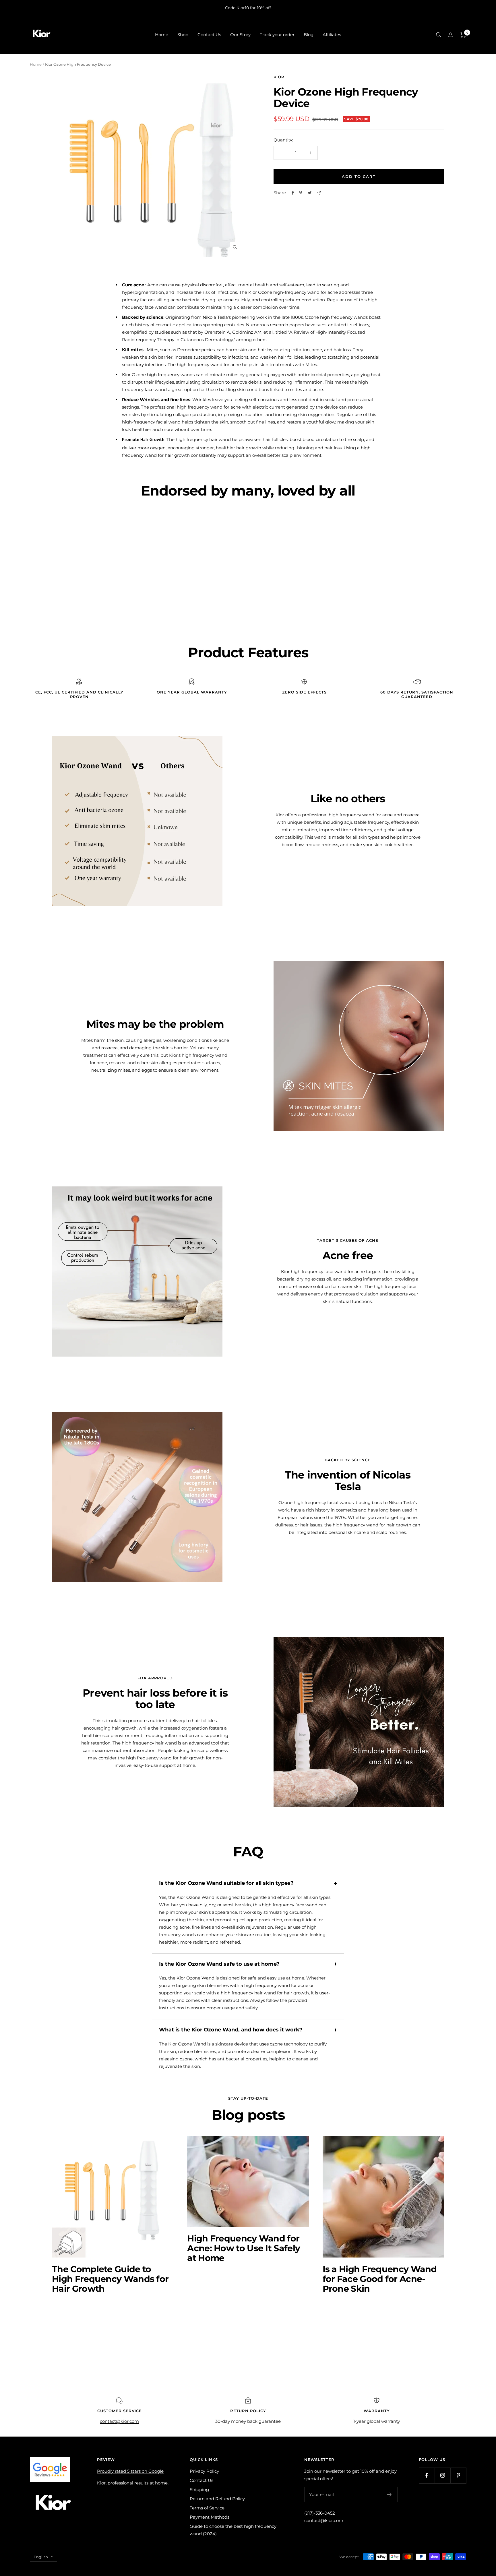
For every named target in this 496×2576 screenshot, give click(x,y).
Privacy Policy (204, 2471)
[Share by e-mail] (319, 193)
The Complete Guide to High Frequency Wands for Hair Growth (110, 2279)
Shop (183, 35)
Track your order (277, 35)
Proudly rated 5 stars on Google (130, 2471)
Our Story (240, 35)
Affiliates (332, 35)
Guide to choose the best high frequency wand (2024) (233, 2530)
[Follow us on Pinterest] (458, 2475)
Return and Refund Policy (217, 2499)
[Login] (451, 35)
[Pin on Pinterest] (301, 193)
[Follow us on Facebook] (427, 2475)
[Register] (389, 2495)
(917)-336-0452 (320, 2513)
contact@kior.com (324, 2520)
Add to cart (359, 176)
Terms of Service (207, 2508)
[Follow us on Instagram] (442, 2475)
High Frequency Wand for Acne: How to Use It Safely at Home (244, 2248)
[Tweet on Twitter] (310, 193)
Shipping (199, 2489)
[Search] (439, 35)
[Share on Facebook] (293, 193)
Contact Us (209, 35)
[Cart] (463, 35)
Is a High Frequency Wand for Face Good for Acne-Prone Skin (380, 2279)
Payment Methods (210, 2517)
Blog (309, 35)
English (41, 2557)
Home (162, 35)
